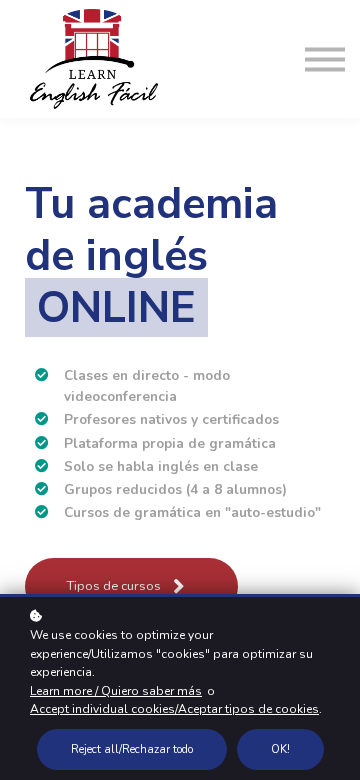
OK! (280, 749)
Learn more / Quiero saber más (116, 691)
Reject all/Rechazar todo (132, 749)
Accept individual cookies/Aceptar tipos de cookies (174, 709)
